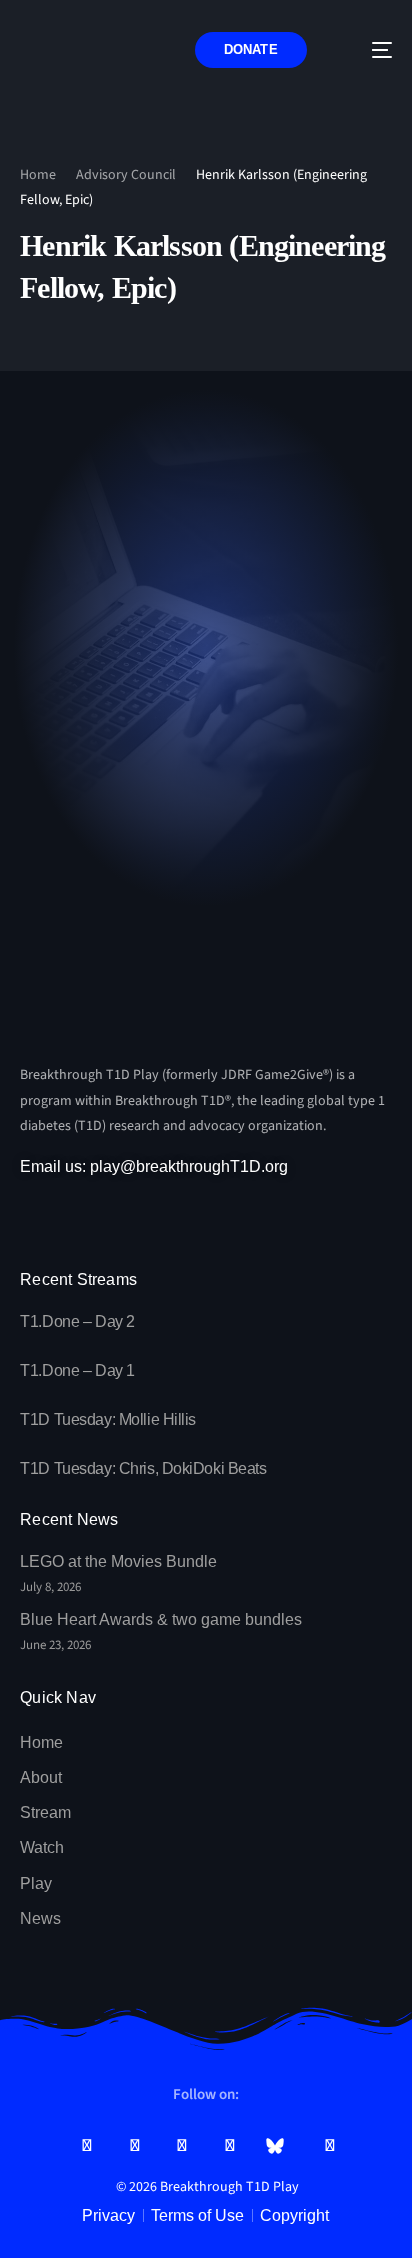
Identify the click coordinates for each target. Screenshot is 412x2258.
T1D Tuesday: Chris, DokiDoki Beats (143, 1468)
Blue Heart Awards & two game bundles (161, 1619)
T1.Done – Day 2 (77, 1321)
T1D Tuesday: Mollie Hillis (108, 1419)
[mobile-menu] (367, 50)
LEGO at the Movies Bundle (118, 1561)
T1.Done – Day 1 (77, 1370)
